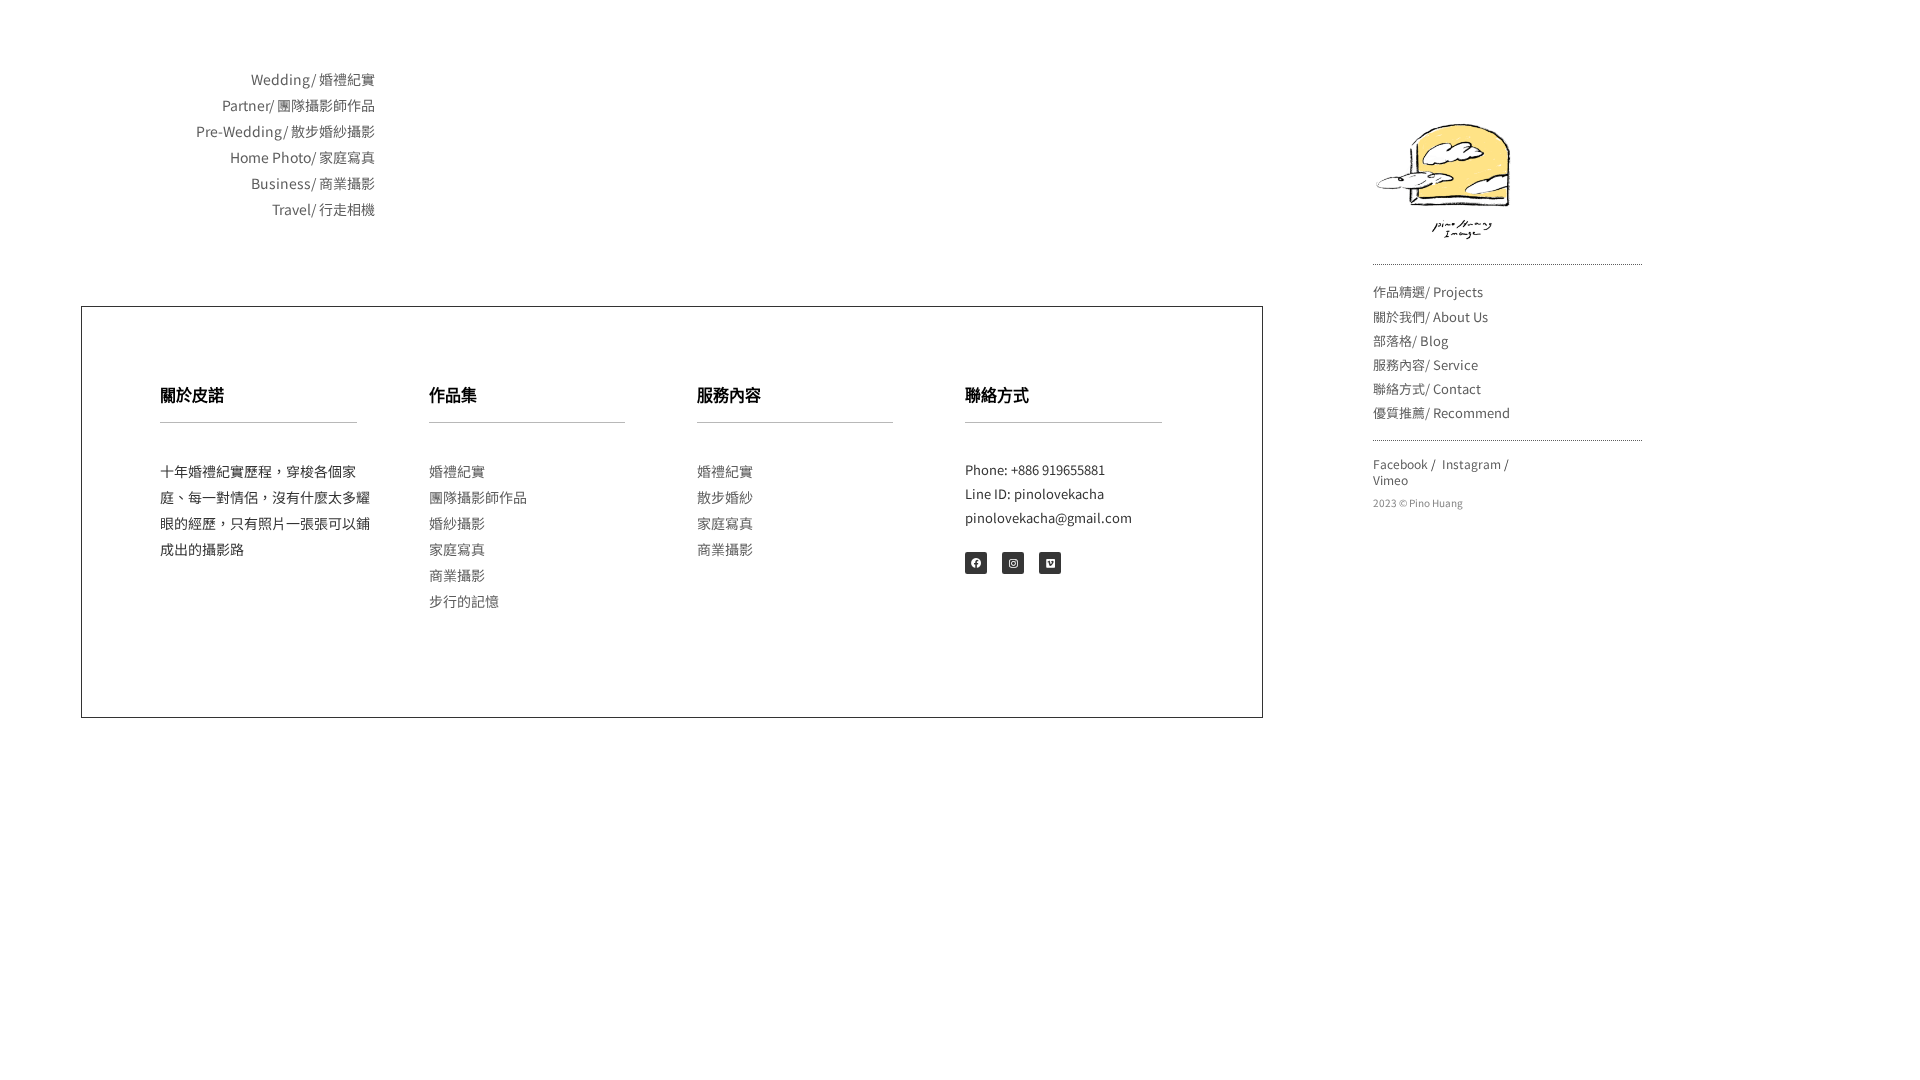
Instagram (1471, 463)
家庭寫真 (457, 549)
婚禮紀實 (457, 471)
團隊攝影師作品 (478, 497)
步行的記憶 (464, 601)
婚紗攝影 (457, 523)
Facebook (1400, 463)
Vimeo (1390, 479)
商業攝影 (457, 575)
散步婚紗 (725, 497)
